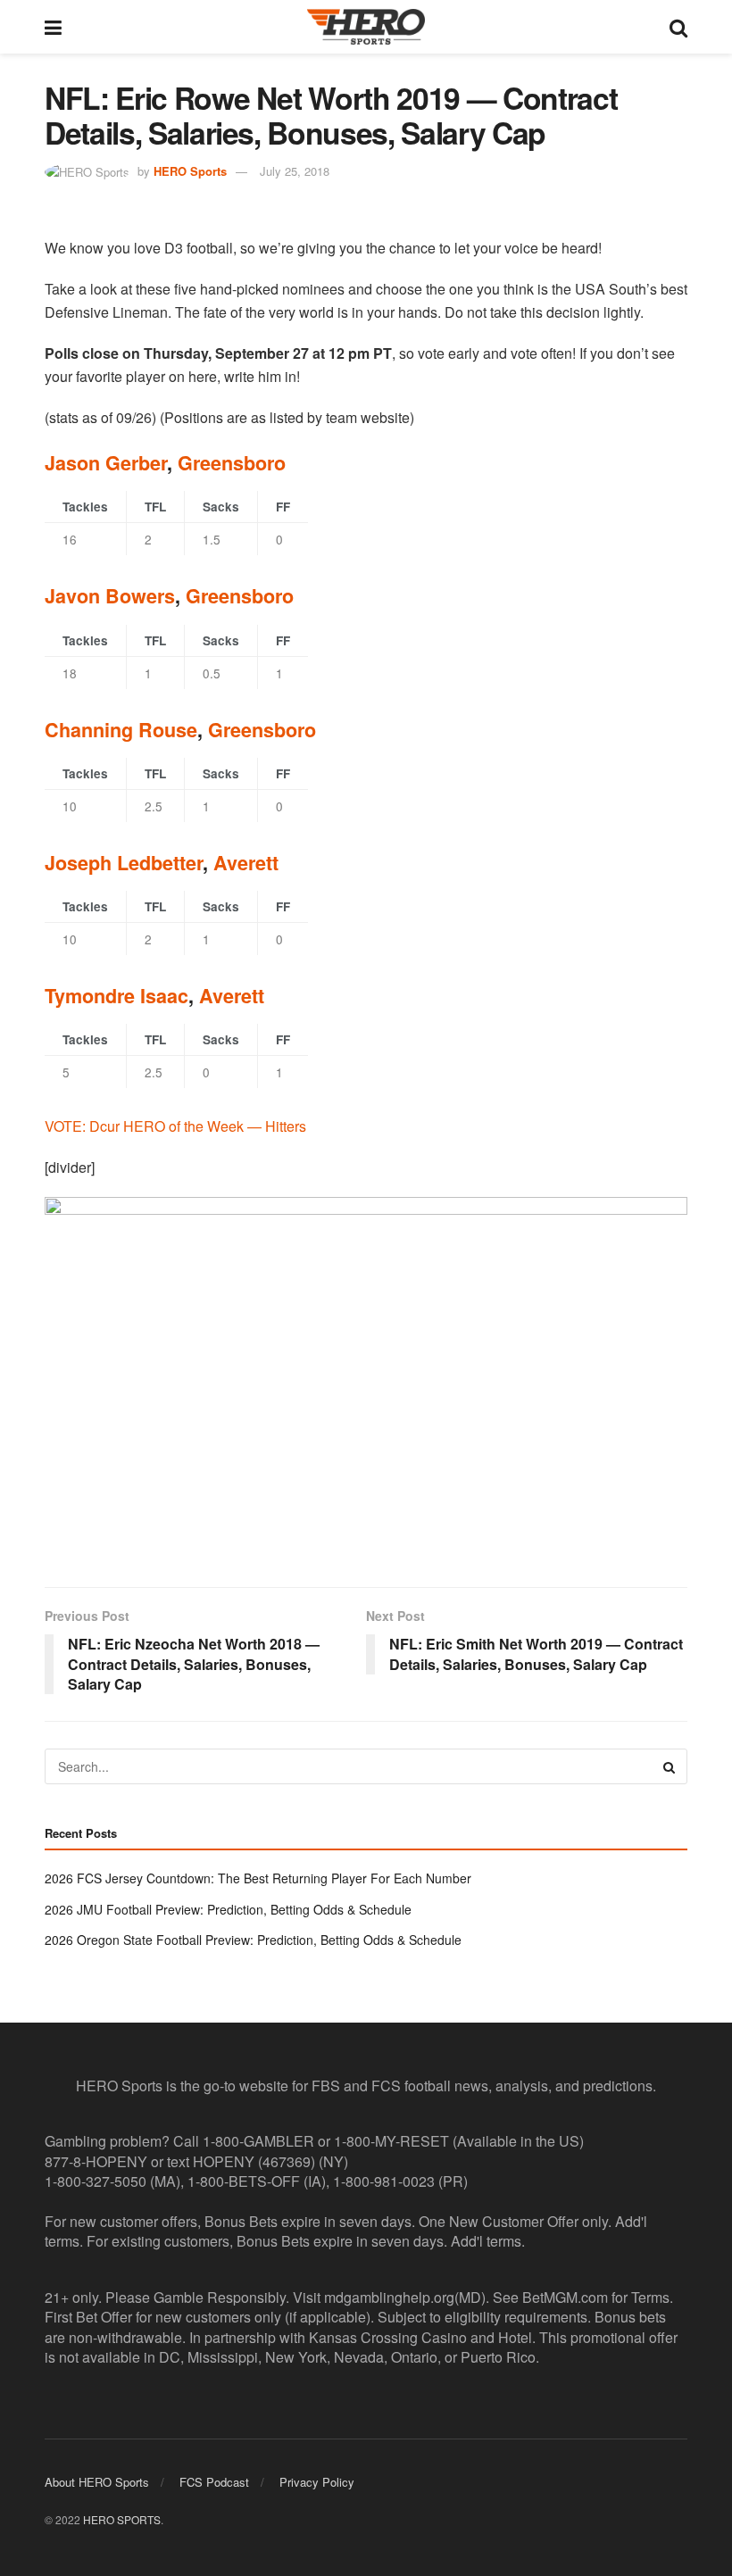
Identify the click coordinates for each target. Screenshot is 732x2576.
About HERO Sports (97, 2482)
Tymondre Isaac (116, 996)
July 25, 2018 (295, 171)
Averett (246, 863)
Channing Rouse (121, 730)
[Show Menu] (53, 27)
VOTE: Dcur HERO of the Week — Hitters (175, 1126)
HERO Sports (190, 171)
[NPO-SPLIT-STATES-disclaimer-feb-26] (366, 1377)
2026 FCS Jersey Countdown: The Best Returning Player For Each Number (258, 1878)
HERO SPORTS (122, 2519)
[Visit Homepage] (366, 27)
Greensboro (232, 463)
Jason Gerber (106, 463)
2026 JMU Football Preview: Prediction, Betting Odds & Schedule (228, 1909)
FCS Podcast (214, 2482)
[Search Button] (678, 27)
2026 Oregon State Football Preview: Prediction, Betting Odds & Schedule (253, 1940)
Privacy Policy (317, 2482)
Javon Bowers (110, 596)
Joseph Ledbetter (124, 863)
